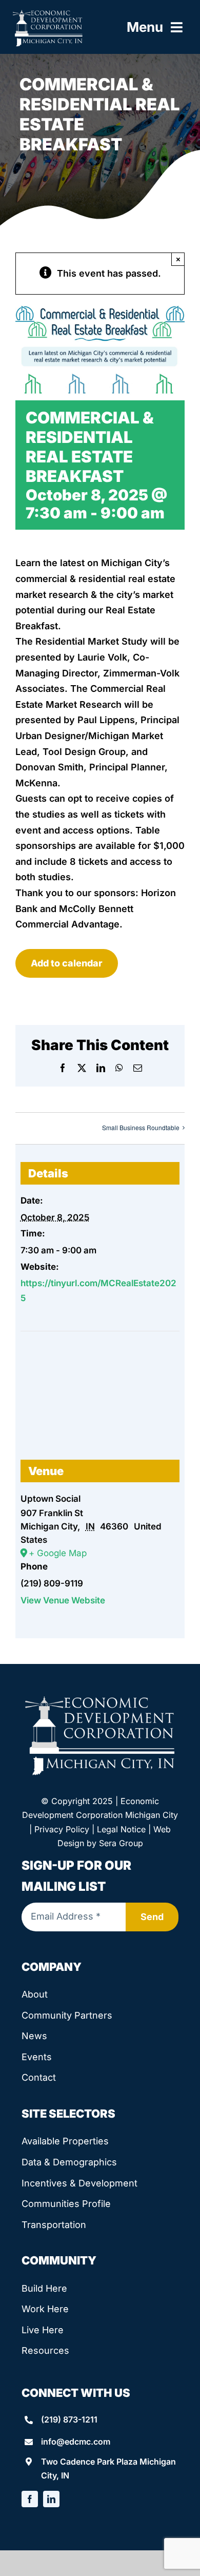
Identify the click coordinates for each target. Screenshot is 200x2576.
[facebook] (30, 2499)
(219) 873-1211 (69, 2419)
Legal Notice (121, 1829)
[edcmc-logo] (48, 13)
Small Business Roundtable (141, 1127)
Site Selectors (68, 2114)
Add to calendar (67, 963)
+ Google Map (58, 1553)
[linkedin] (51, 2499)
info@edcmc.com (76, 2442)
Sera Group (121, 1843)
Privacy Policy (62, 1829)
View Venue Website (63, 1600)
